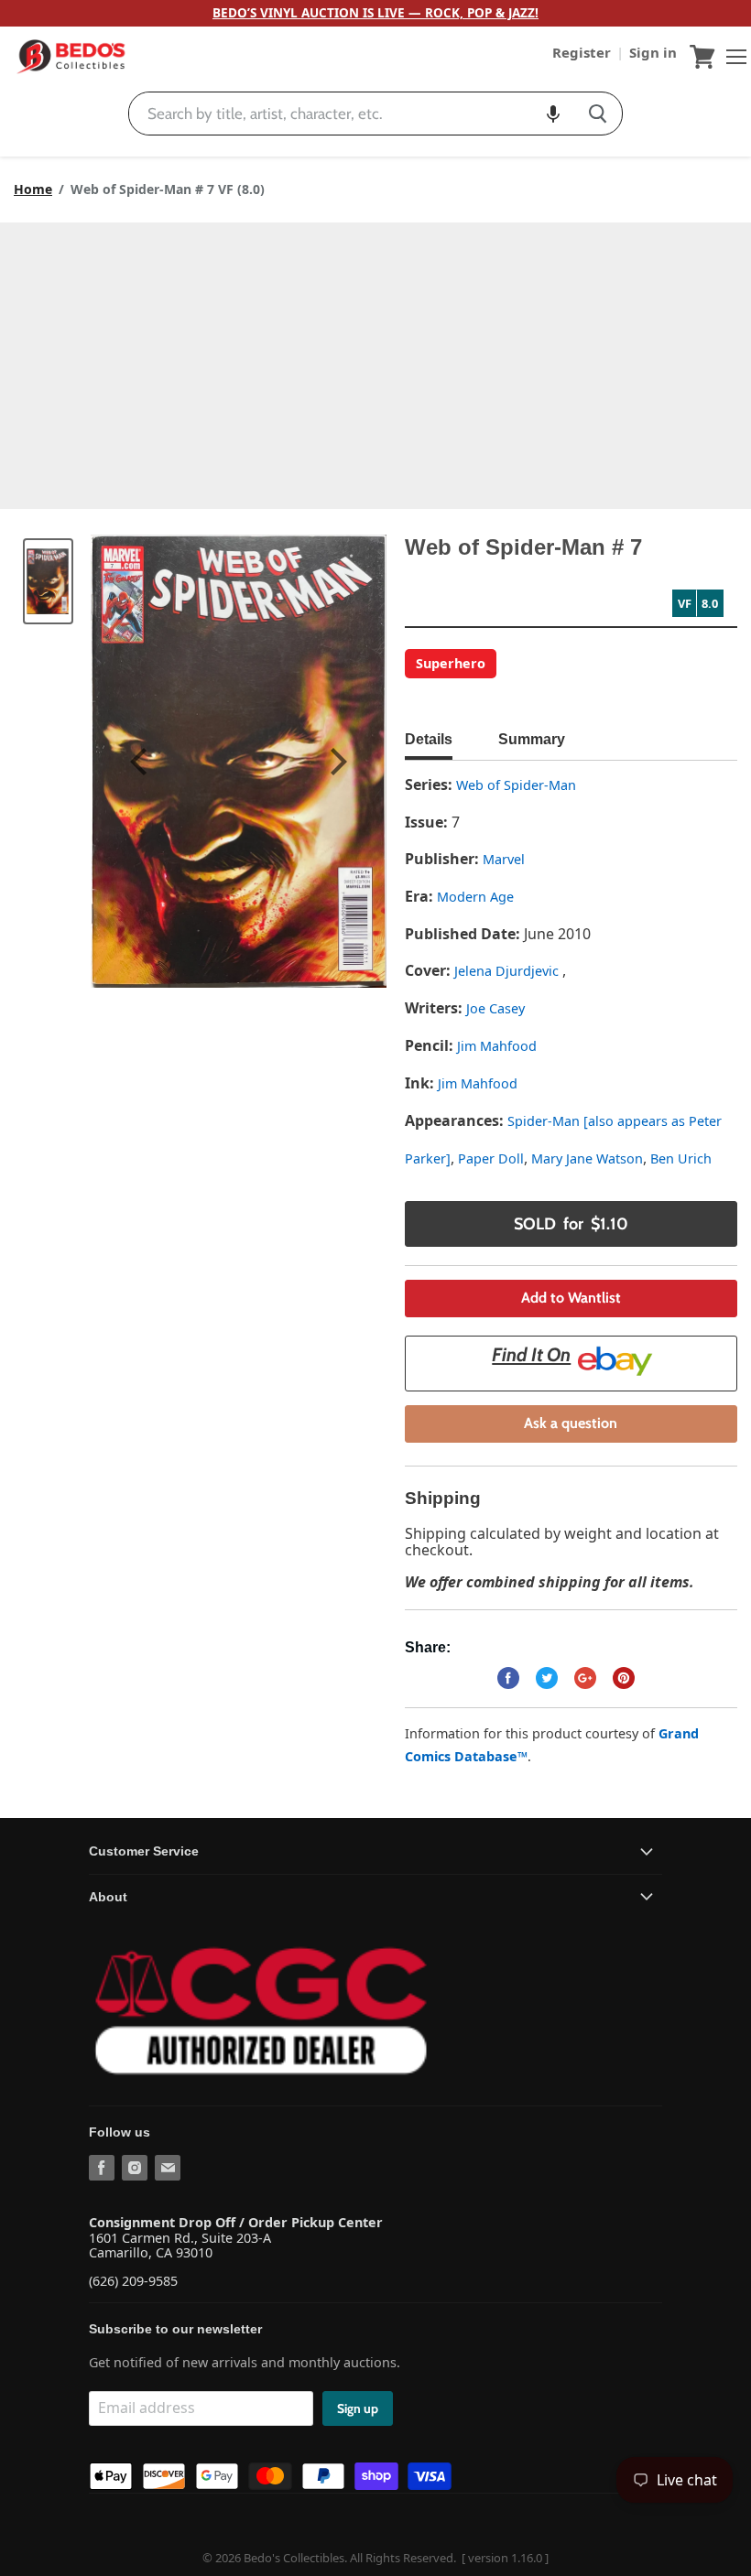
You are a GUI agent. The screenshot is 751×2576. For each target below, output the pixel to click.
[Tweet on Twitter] (547, 1678)
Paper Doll (491, 1158)
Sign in (653, 52)
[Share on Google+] (585, 1678)
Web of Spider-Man (516, 785)
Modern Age (475, 897)
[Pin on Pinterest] (624, 1678)
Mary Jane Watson (587, 1158)
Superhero (451, 663)
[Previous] (141, 762)
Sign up (358, 2408)
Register (583, 52)
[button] (553, 114)
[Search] (598, 114)
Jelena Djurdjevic (508, 971)
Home (33, 189)
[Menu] (732, 57)
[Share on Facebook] (508, 1678)
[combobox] (351, 114)
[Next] (336, 762)
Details (429, 739)
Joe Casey (495, 1008)
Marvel (504, 859)
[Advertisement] (375, 360)
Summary (532, 739)
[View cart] (702, 57)
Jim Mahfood (497, 1046)
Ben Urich (681, 1158)
